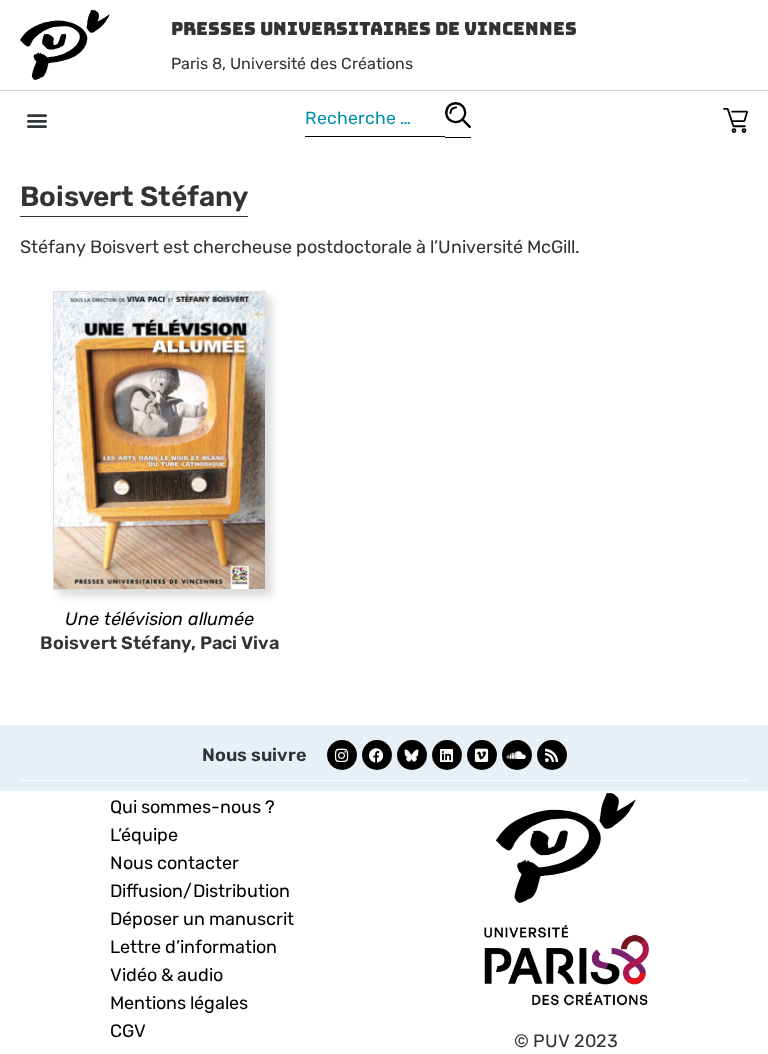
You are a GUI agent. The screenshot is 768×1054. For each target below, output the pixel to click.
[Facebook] (377, 755)
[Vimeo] (482, 755)
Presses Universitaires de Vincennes (374, 28)
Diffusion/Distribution (200, 891)
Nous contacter (174, 863)
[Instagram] (342, 755)
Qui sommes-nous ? (192, 807)
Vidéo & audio (166, 975)
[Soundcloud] (517, 755)
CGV (128, 1031)
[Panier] (735, 116)
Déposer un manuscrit (202, 919)
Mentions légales (179, 1003)
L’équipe (144, 835)
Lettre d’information (193, 947)
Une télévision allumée (159, 619)
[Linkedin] (447, 755)
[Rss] (552, 755)
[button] (36, 119)
